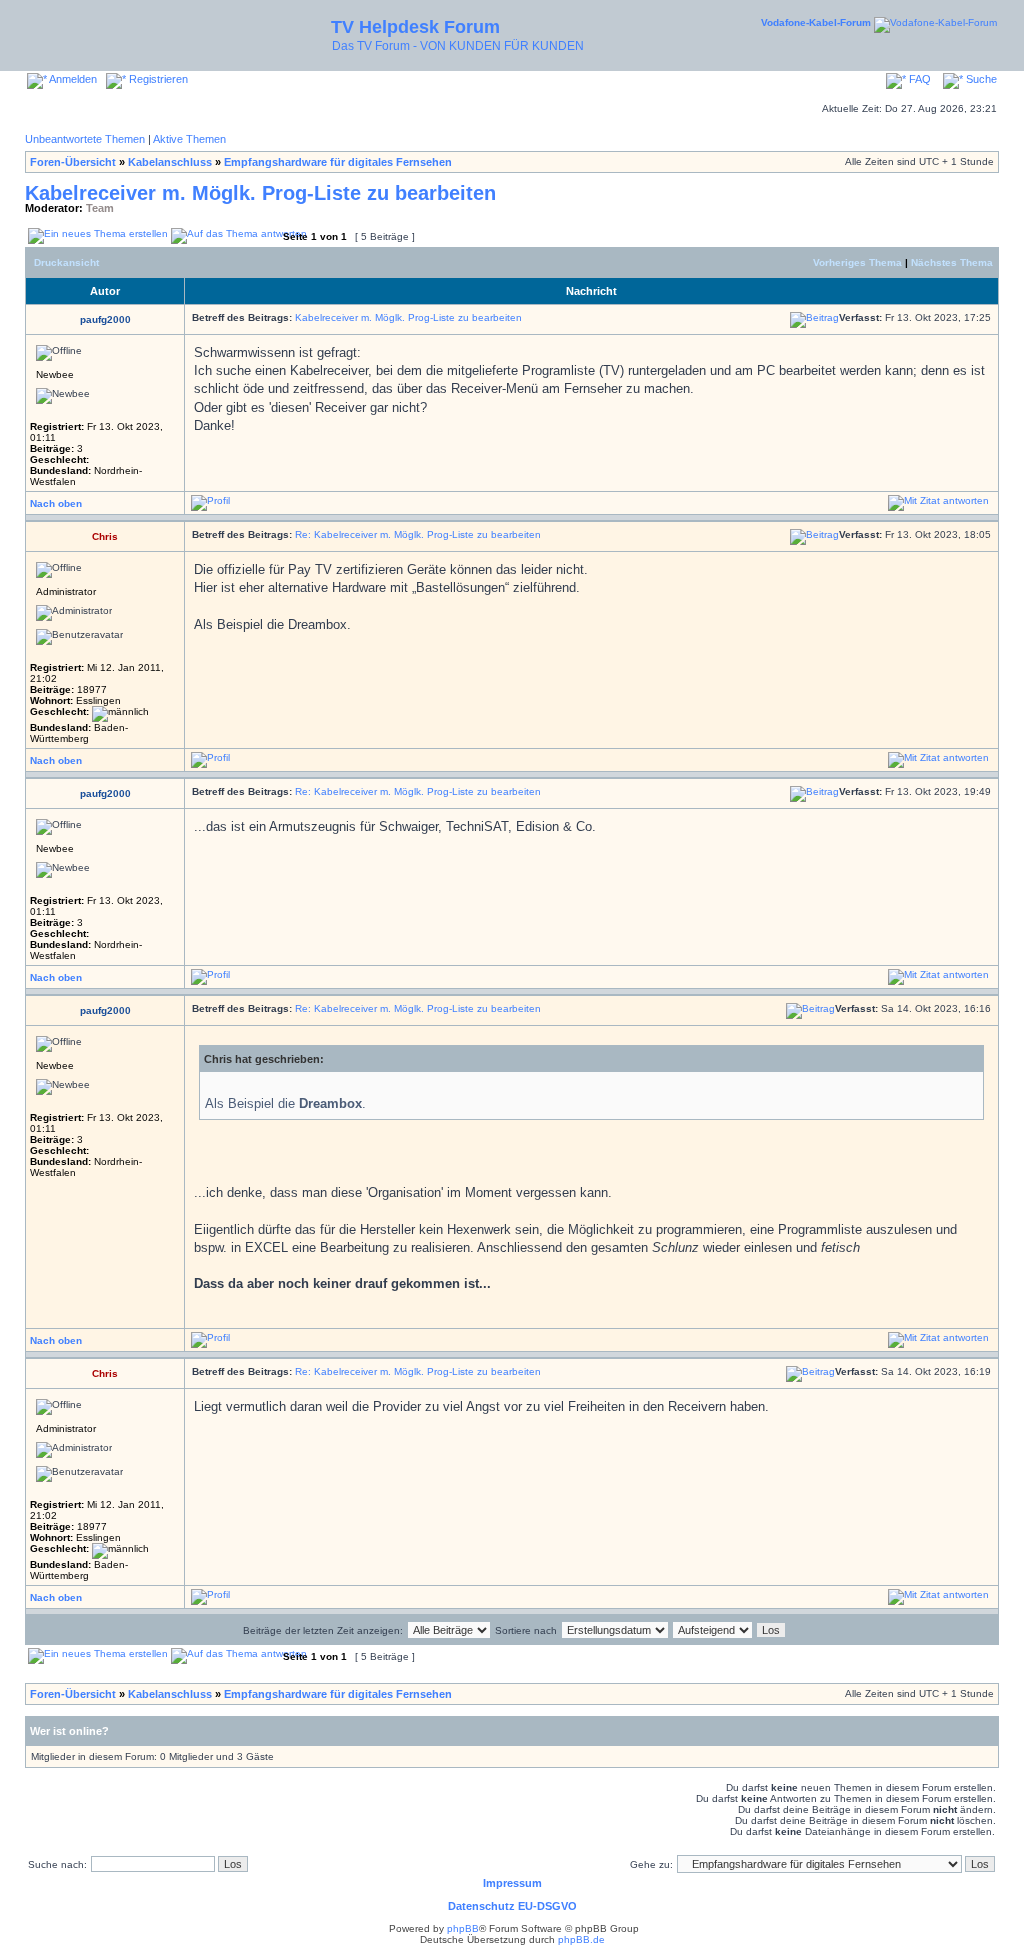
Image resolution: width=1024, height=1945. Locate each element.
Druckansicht (66, 262)
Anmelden (72, 79)
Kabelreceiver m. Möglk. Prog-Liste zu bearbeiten (260, 193)
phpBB (463, 1928)
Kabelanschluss (170, 162)
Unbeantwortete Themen (85, 139)
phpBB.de (581, 1939)
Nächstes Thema (952, 262)
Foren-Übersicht (73, 162)
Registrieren (157, 79)
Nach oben (56, 503)
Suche (980, 79)
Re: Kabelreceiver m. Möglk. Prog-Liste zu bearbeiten (418, 534)
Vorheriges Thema (857, 262)
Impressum (512, 1883)
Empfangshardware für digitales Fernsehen (338, 162)
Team (100, 208)
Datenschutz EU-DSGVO (512, 1906)
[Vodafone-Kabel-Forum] (935, 22)
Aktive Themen (189, 139)
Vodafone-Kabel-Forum (816, 22)
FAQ (918, 79)
